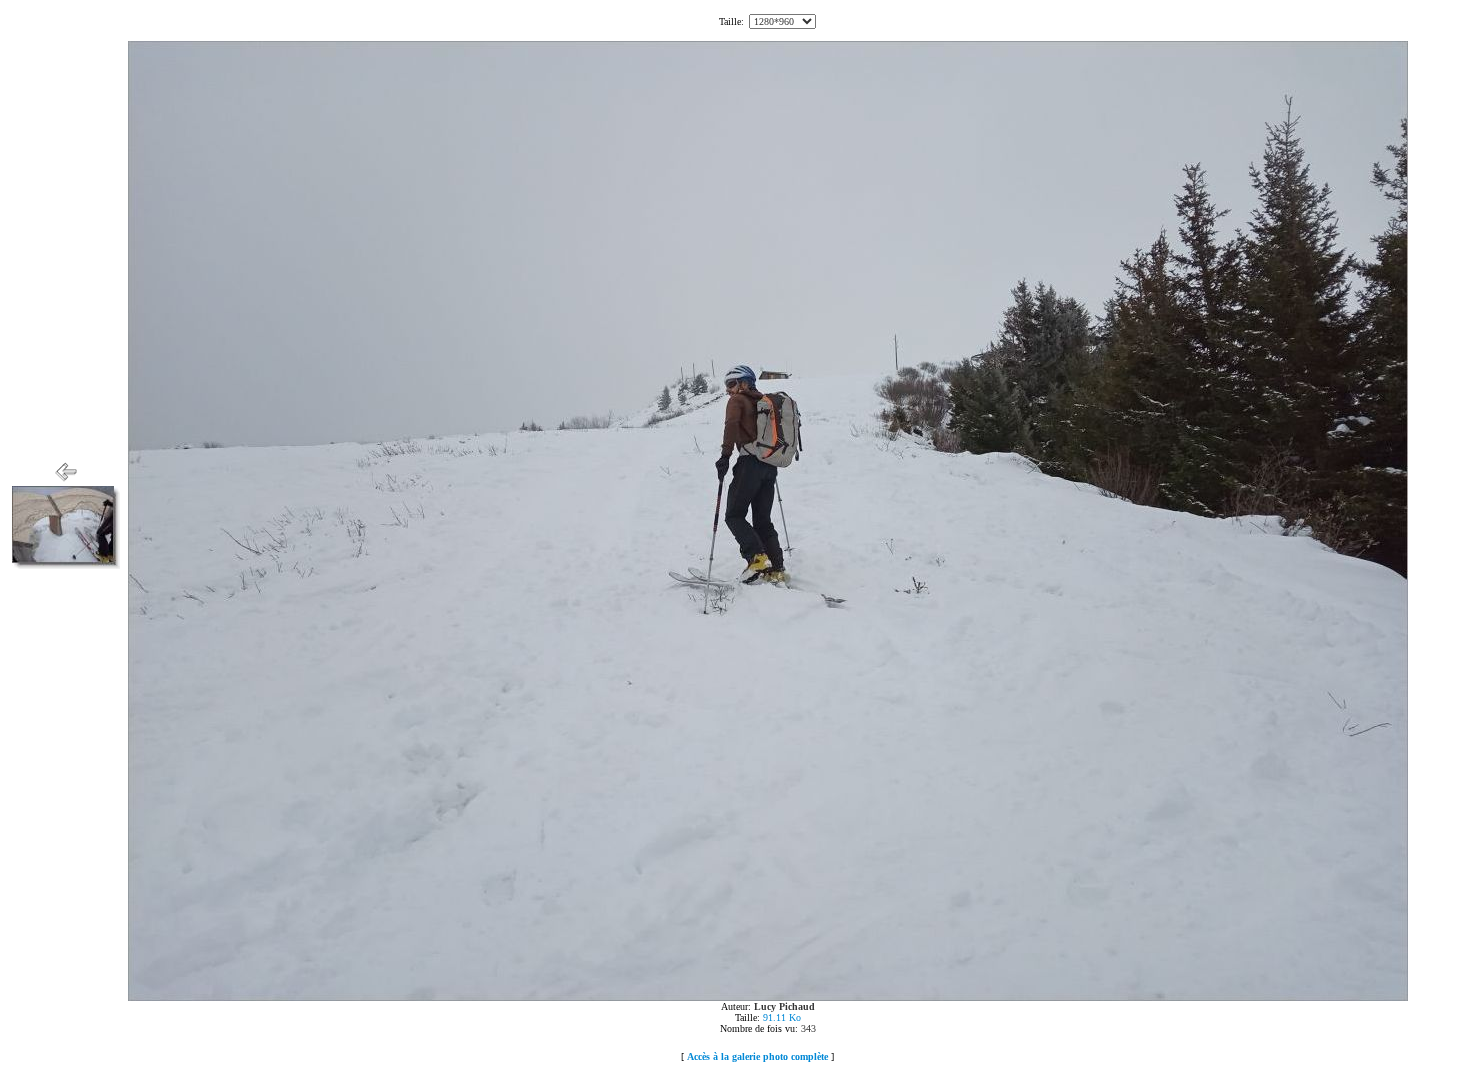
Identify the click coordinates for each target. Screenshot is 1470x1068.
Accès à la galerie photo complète (757, 1056)
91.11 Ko (782, 1017)
